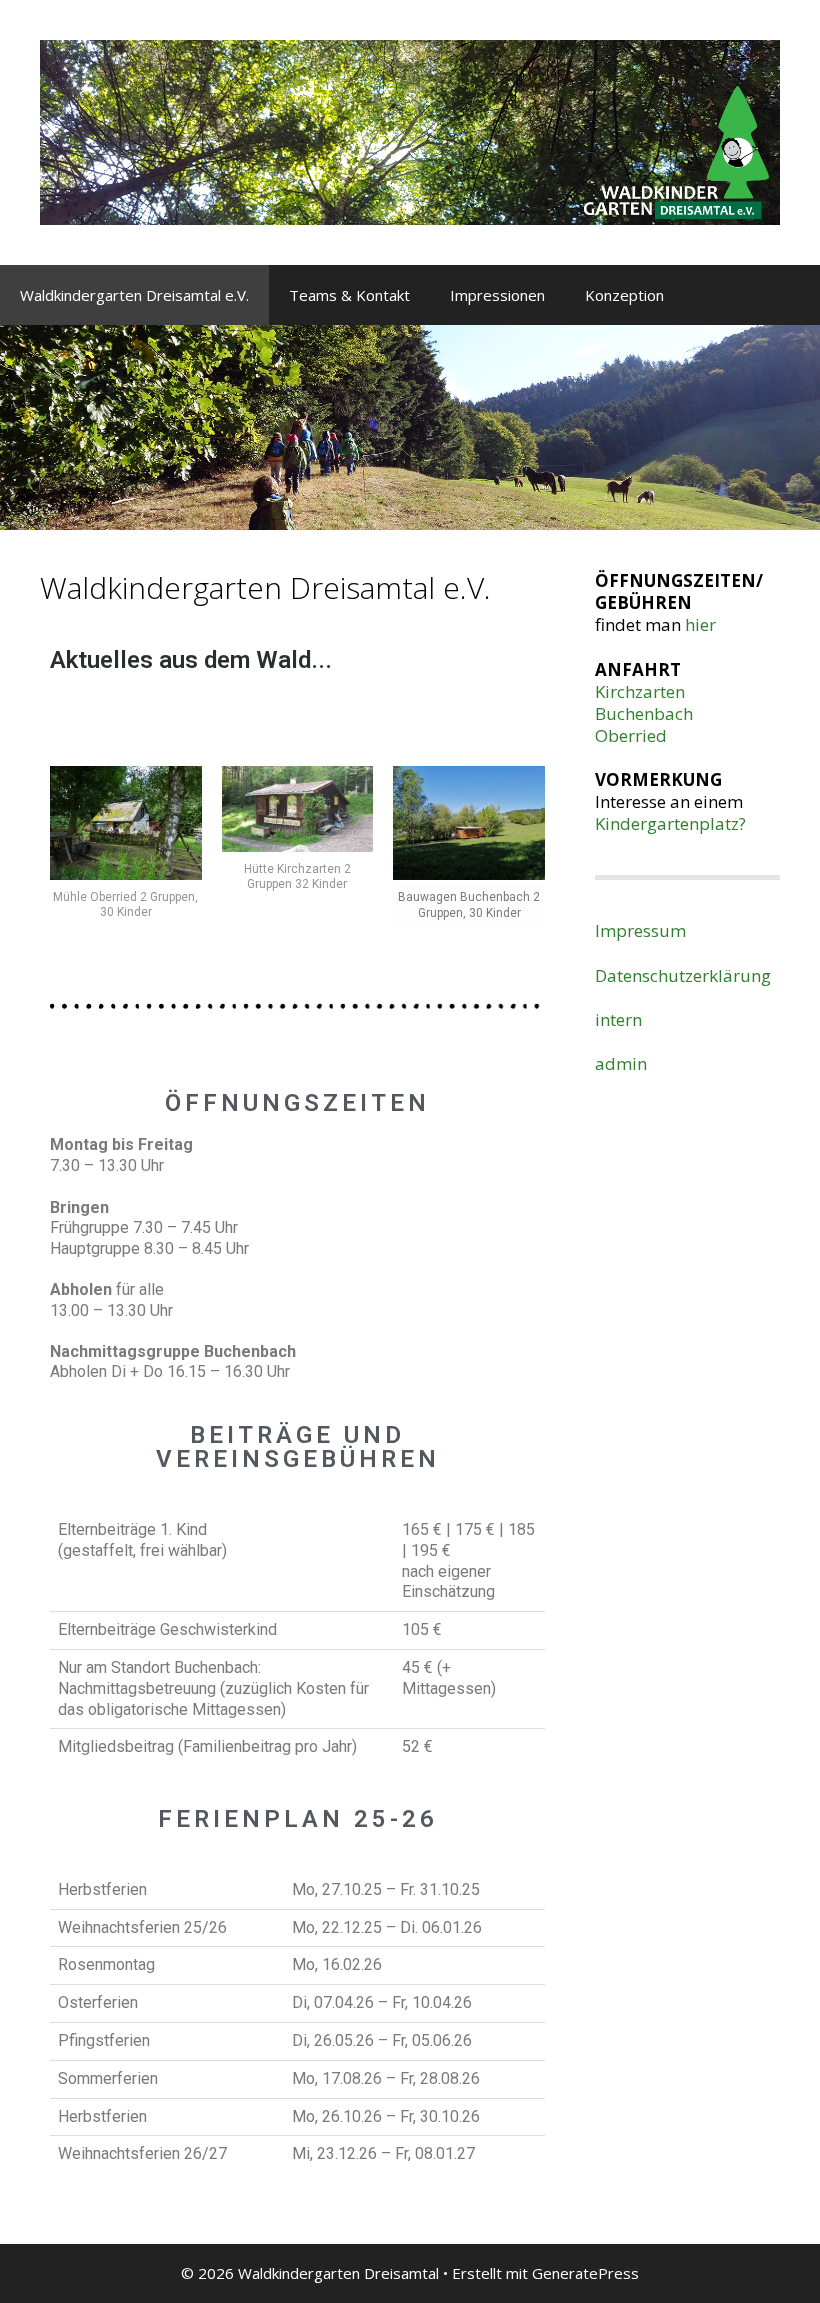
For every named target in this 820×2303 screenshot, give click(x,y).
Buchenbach (644, 713)
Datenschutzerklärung (683, 975)
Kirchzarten (640, 691)
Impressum (640, 930)
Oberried (631, 735)
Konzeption (624, 295)
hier (700, 624)
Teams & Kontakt (349, 295)
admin (621, 1063)
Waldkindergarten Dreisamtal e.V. (134, 295)
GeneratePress (585, 2273)
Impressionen (497, 295)
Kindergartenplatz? (670, 823)
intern (618, 1019)
